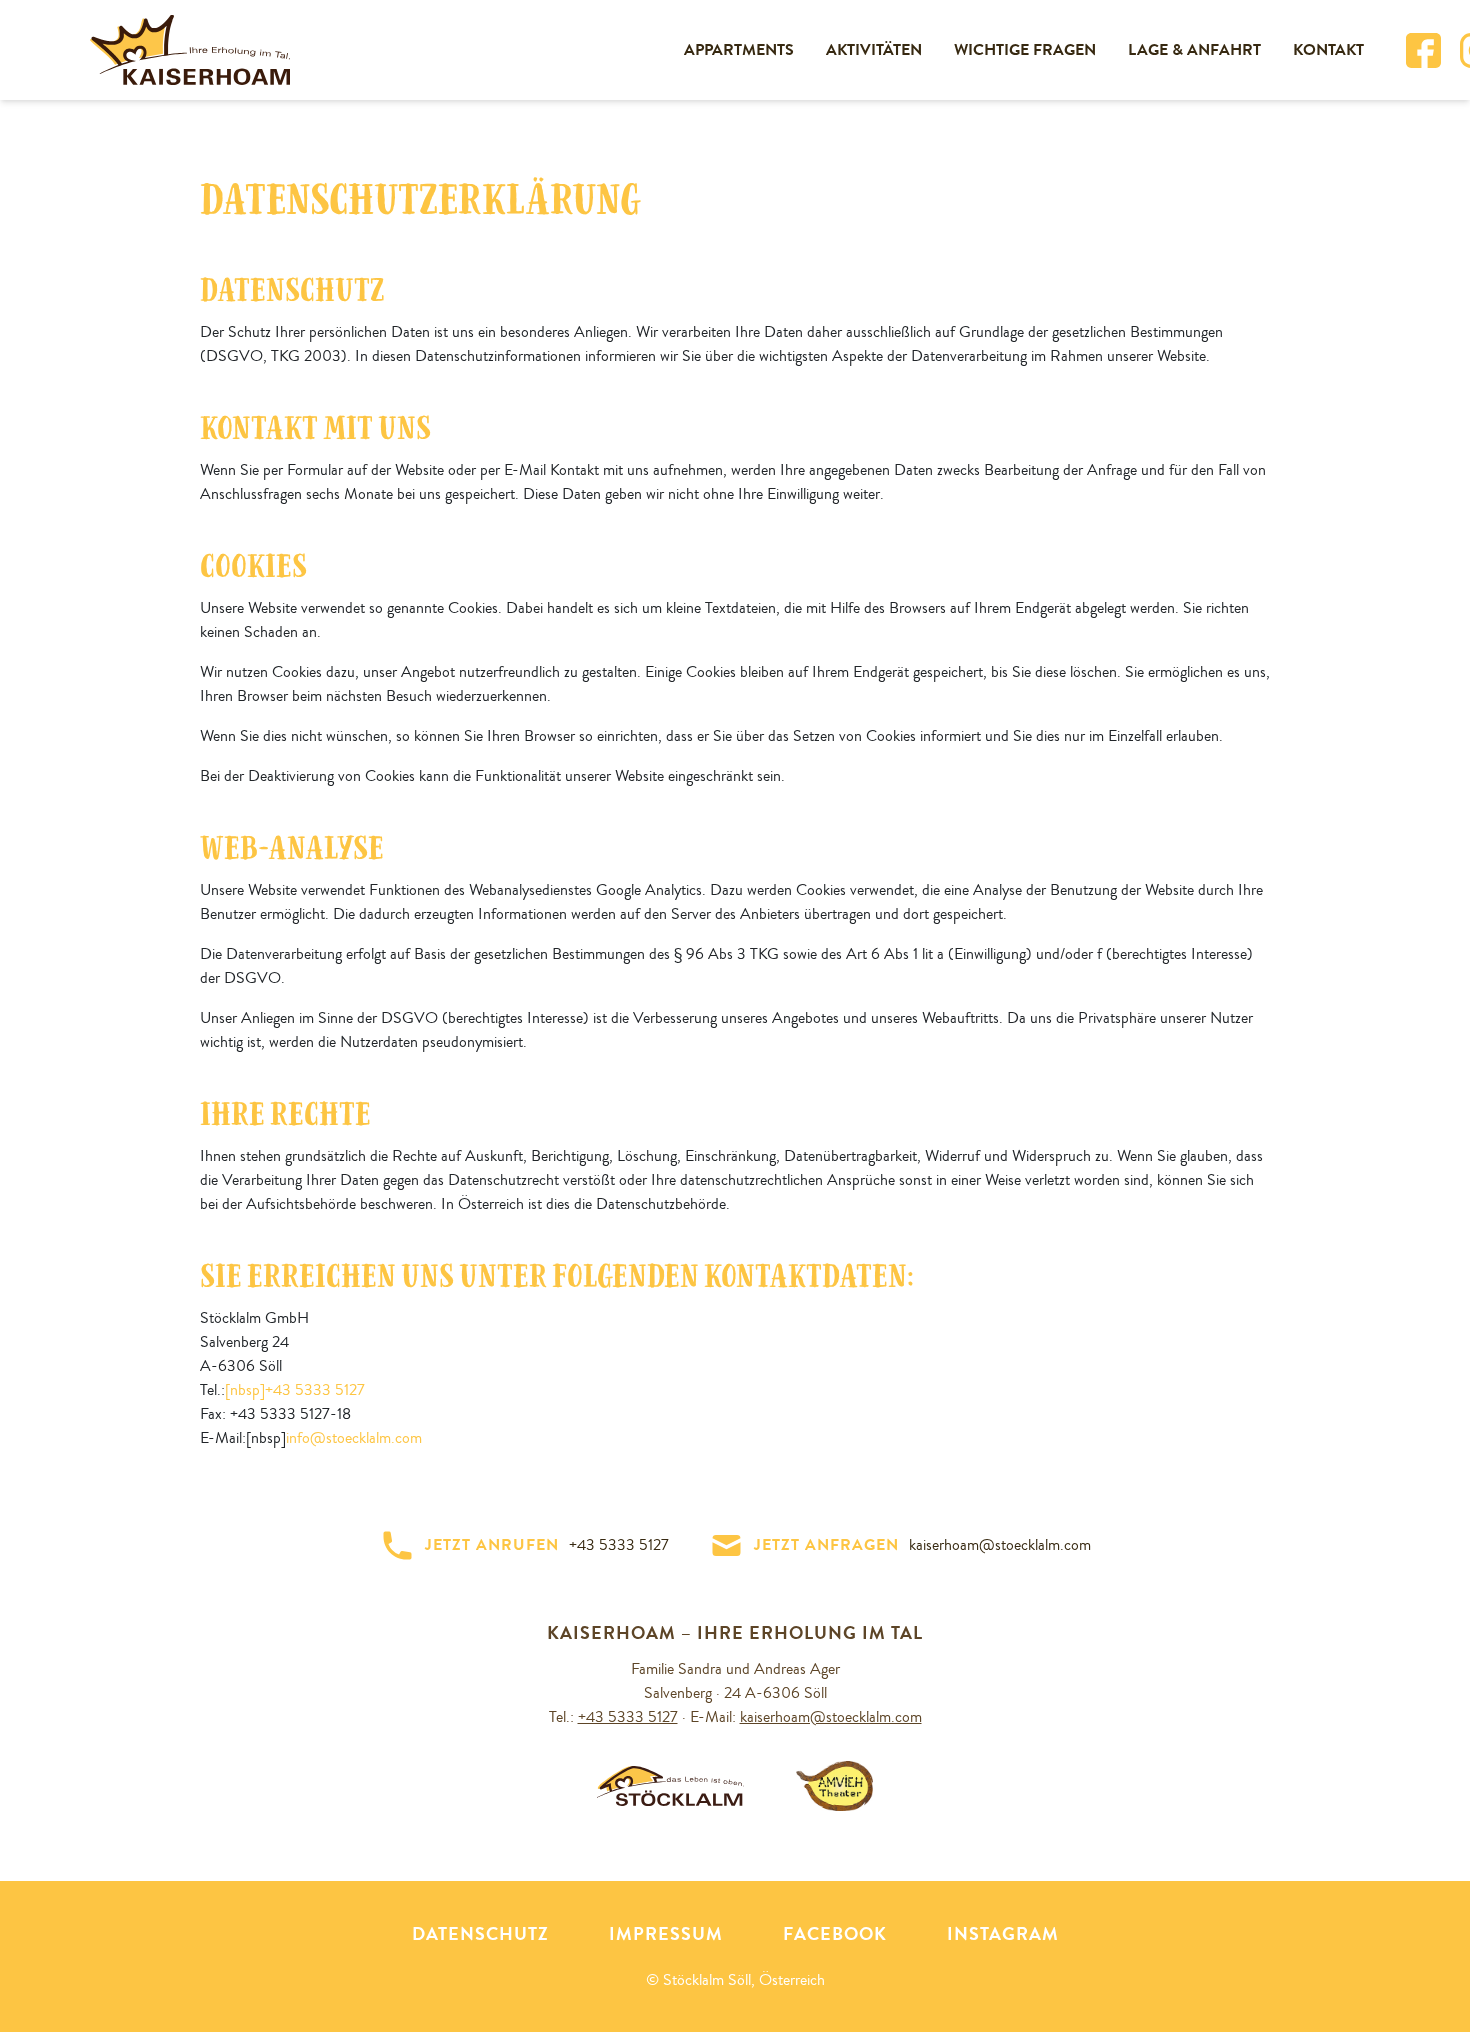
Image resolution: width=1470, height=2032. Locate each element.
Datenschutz (480, 1934)
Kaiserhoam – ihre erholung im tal (735, 1633)
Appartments (739, 49)
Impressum (666, 1934)
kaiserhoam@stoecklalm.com (831, 1717)
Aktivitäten (874, 49)
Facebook (835, 1934)
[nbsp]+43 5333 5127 (295, 1390)
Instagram (1003, 1934)
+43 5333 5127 (628, 1717)
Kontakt (1328, 49)
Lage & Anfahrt (1194, 49)
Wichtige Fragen (1025, 49)
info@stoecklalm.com (354, 1438)
